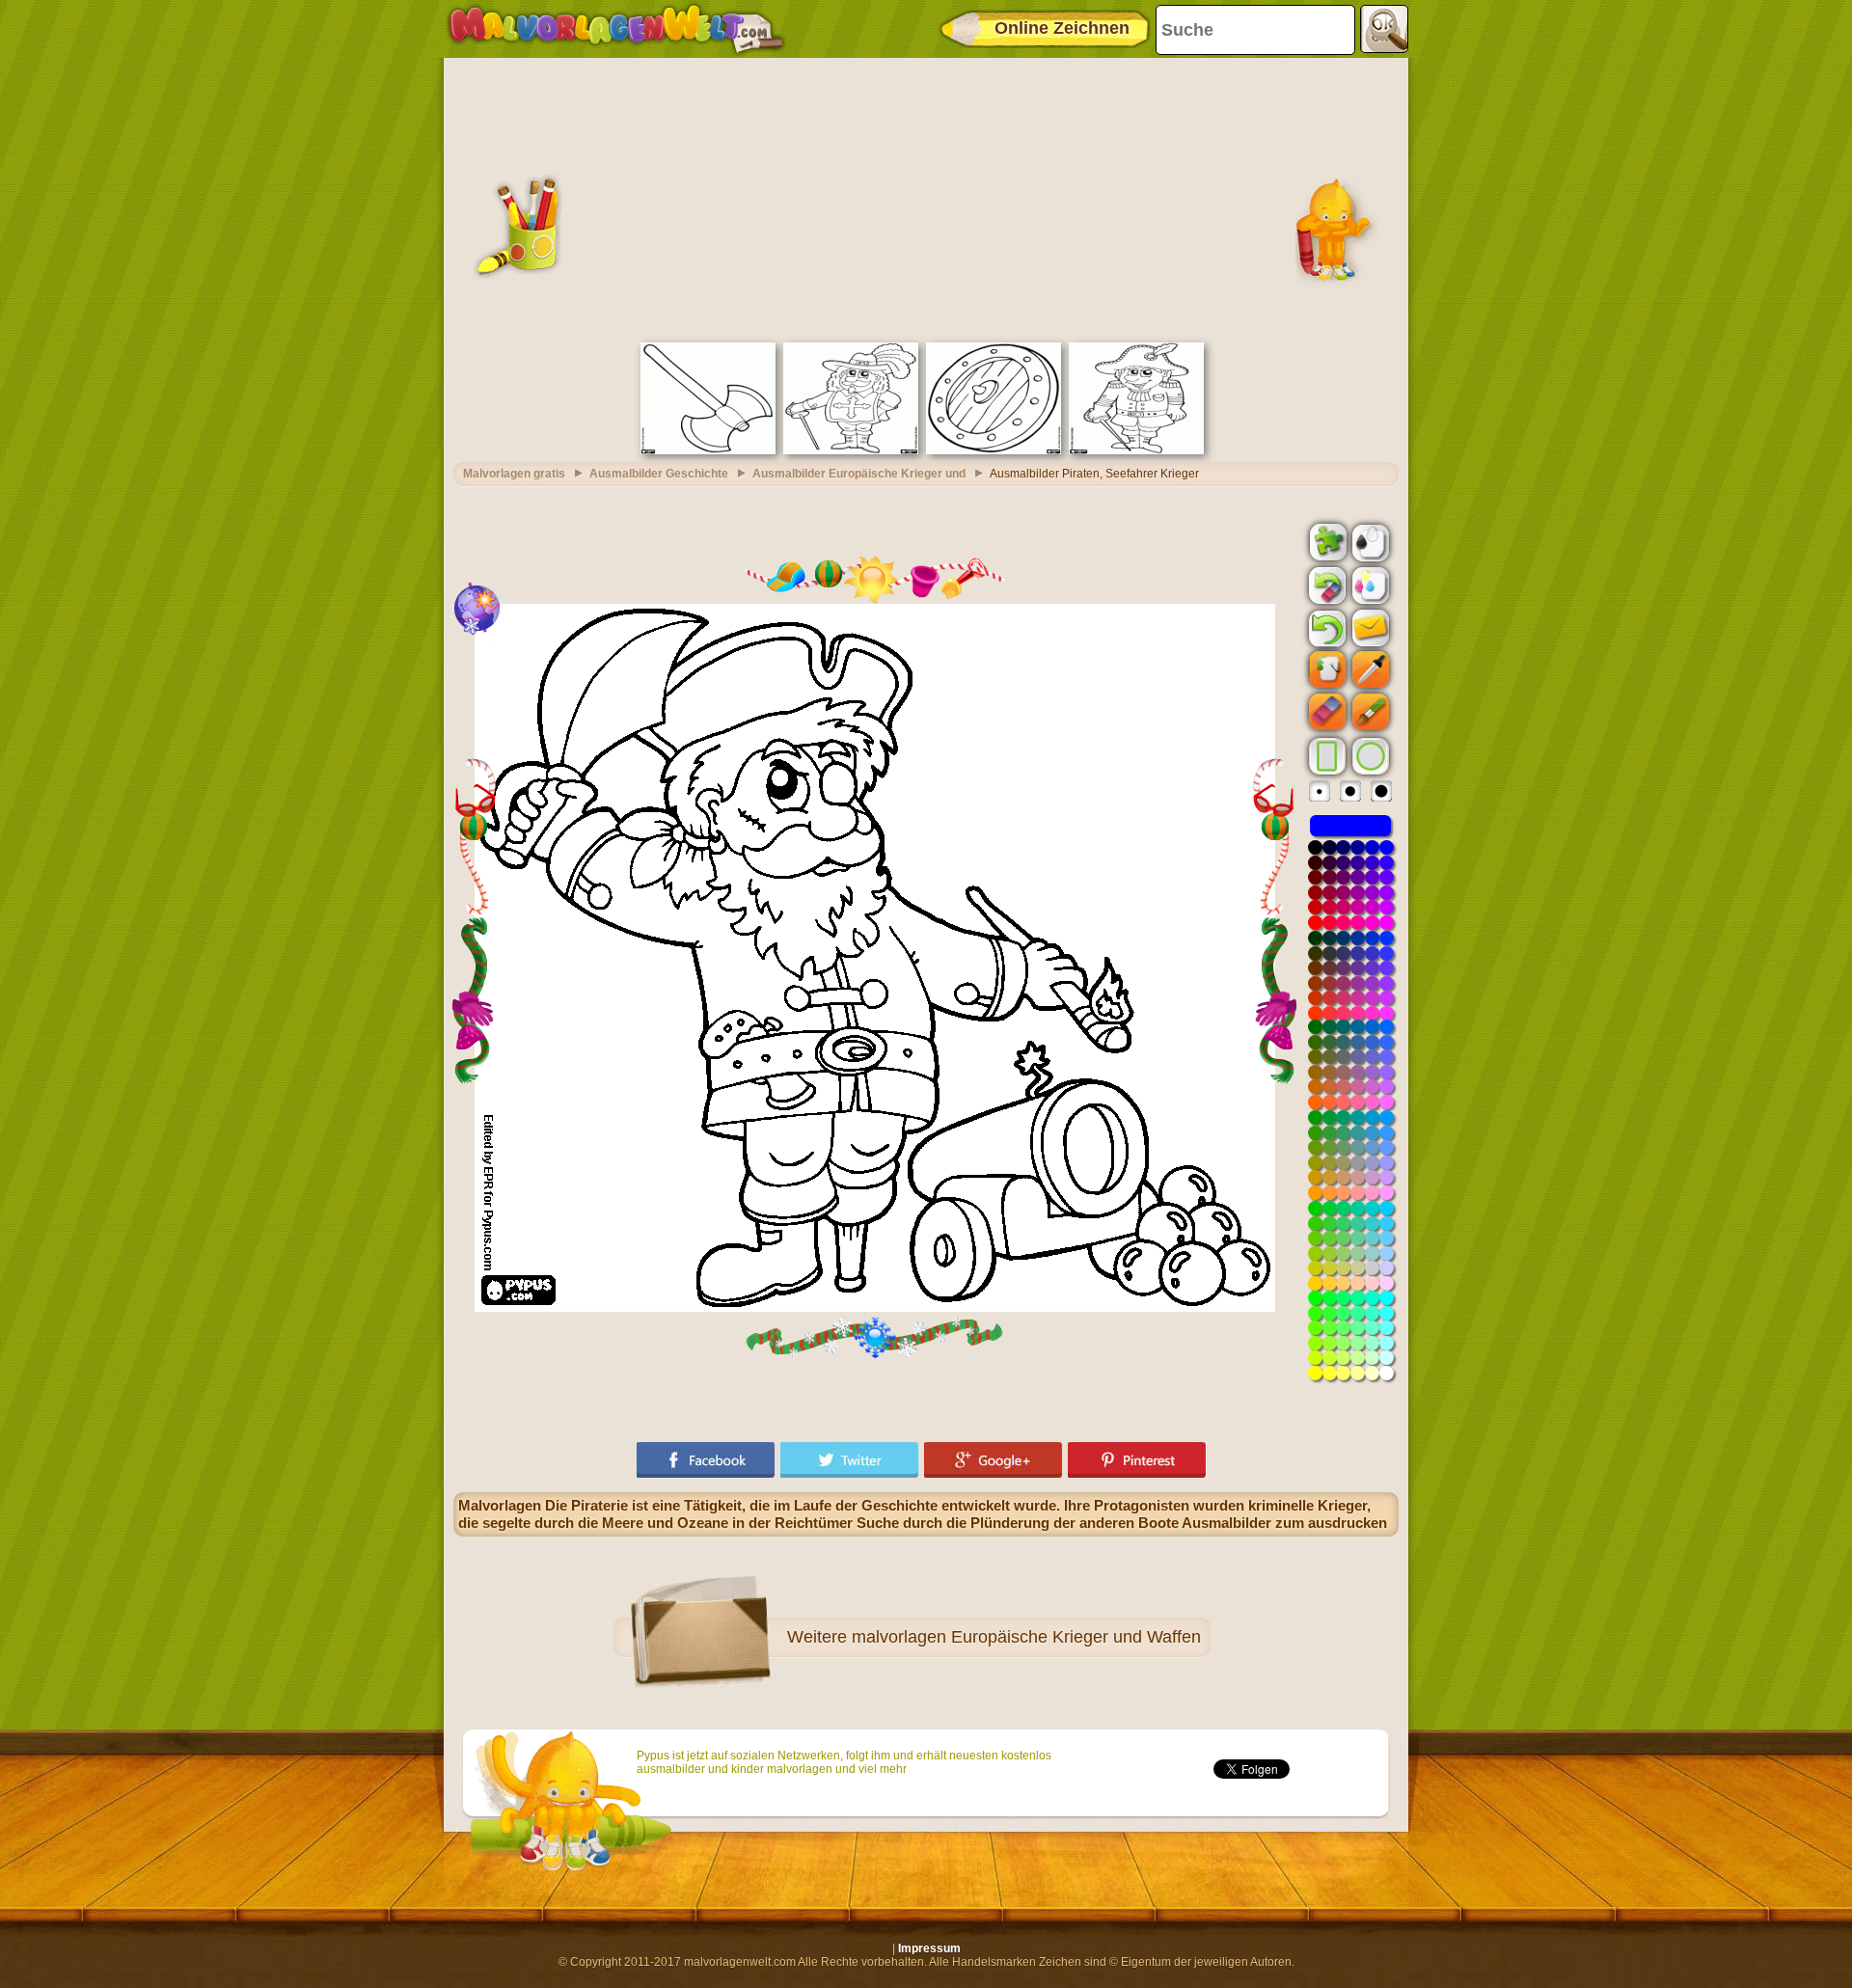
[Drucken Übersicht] (1369, 541)
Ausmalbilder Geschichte (659, 474)
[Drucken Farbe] (1369, 585)
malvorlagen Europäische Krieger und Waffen (1026, 1637)
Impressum (929, 1948)
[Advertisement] (926, 198)
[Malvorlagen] (616, 29)
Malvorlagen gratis (514, 474)
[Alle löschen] (1325, 586)
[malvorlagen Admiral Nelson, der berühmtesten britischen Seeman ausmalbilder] (1136, 450)
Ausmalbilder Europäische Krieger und (859, 474)
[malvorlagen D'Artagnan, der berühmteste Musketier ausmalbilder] (851, 450)
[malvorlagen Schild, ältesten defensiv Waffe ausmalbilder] (994, 450)
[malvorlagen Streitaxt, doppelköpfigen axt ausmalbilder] (708, 450)
